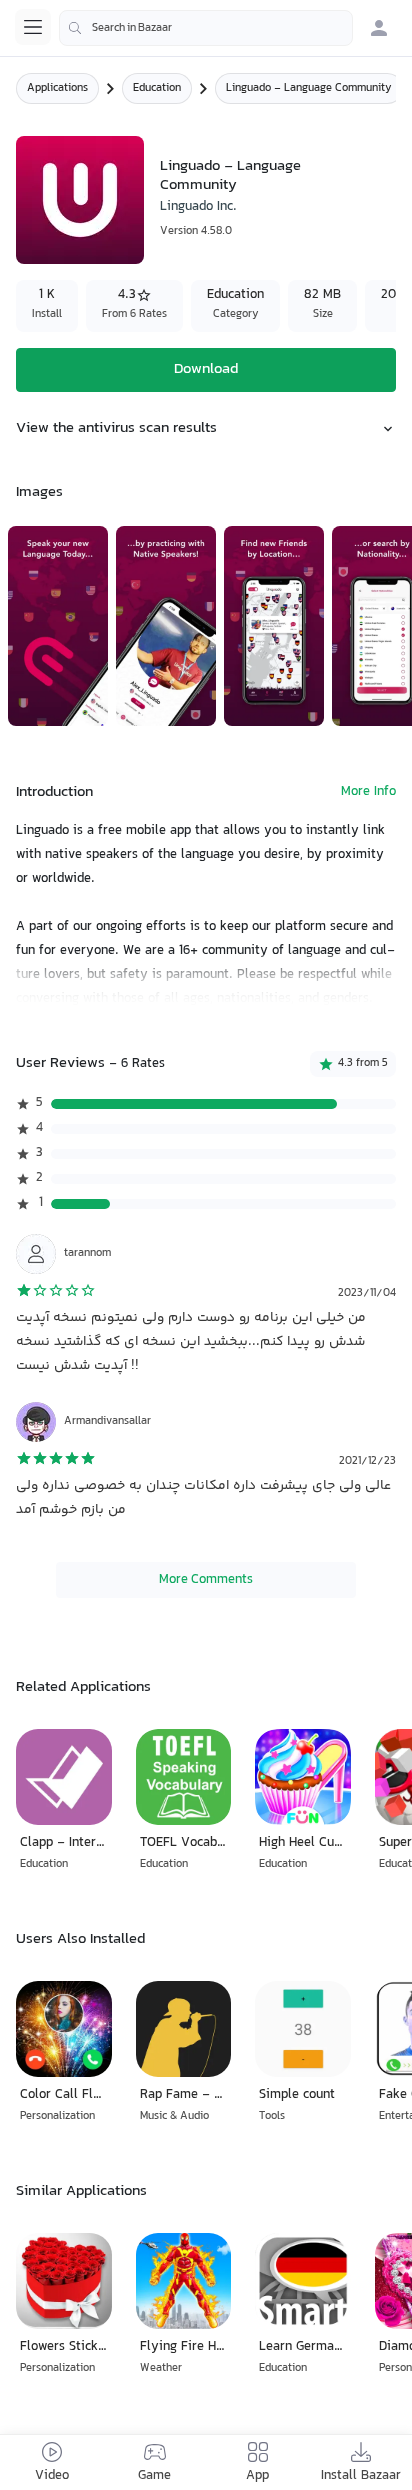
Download (206, 369)
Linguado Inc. (198, 207)
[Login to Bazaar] (379, 28)
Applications (57, 88)
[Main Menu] (33, 27)
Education (157, 88)
